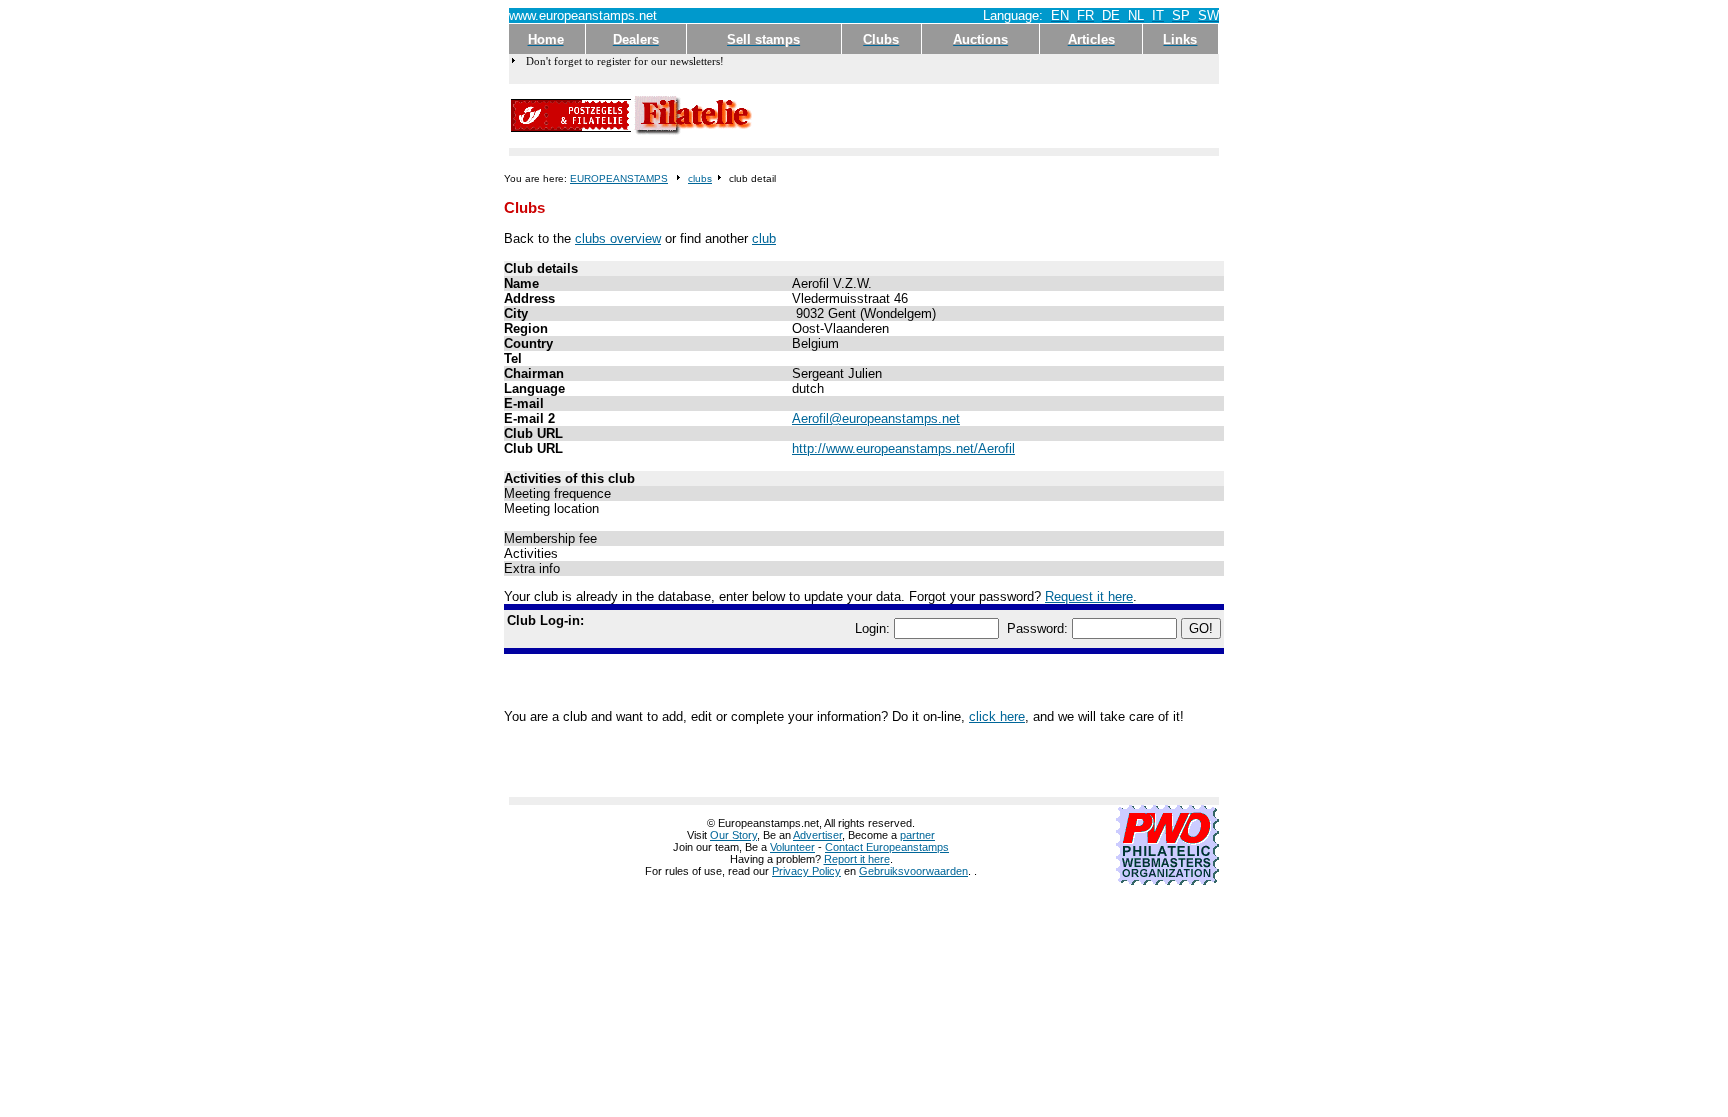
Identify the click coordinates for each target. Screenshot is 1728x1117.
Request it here (1089, 596)
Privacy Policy (806, 871)
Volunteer (792, 847)
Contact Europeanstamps (887, 847)
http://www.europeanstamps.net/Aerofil (903, 448)
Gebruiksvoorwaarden (913, 871)
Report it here (857, 859)
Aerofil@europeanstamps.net (876, 418)
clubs (700, 178)
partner (917, 835)
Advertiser (817, 835)
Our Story (733, 835)
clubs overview (618, 238)
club (764, 238)
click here (997, 716)
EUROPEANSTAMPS (619, 178)
